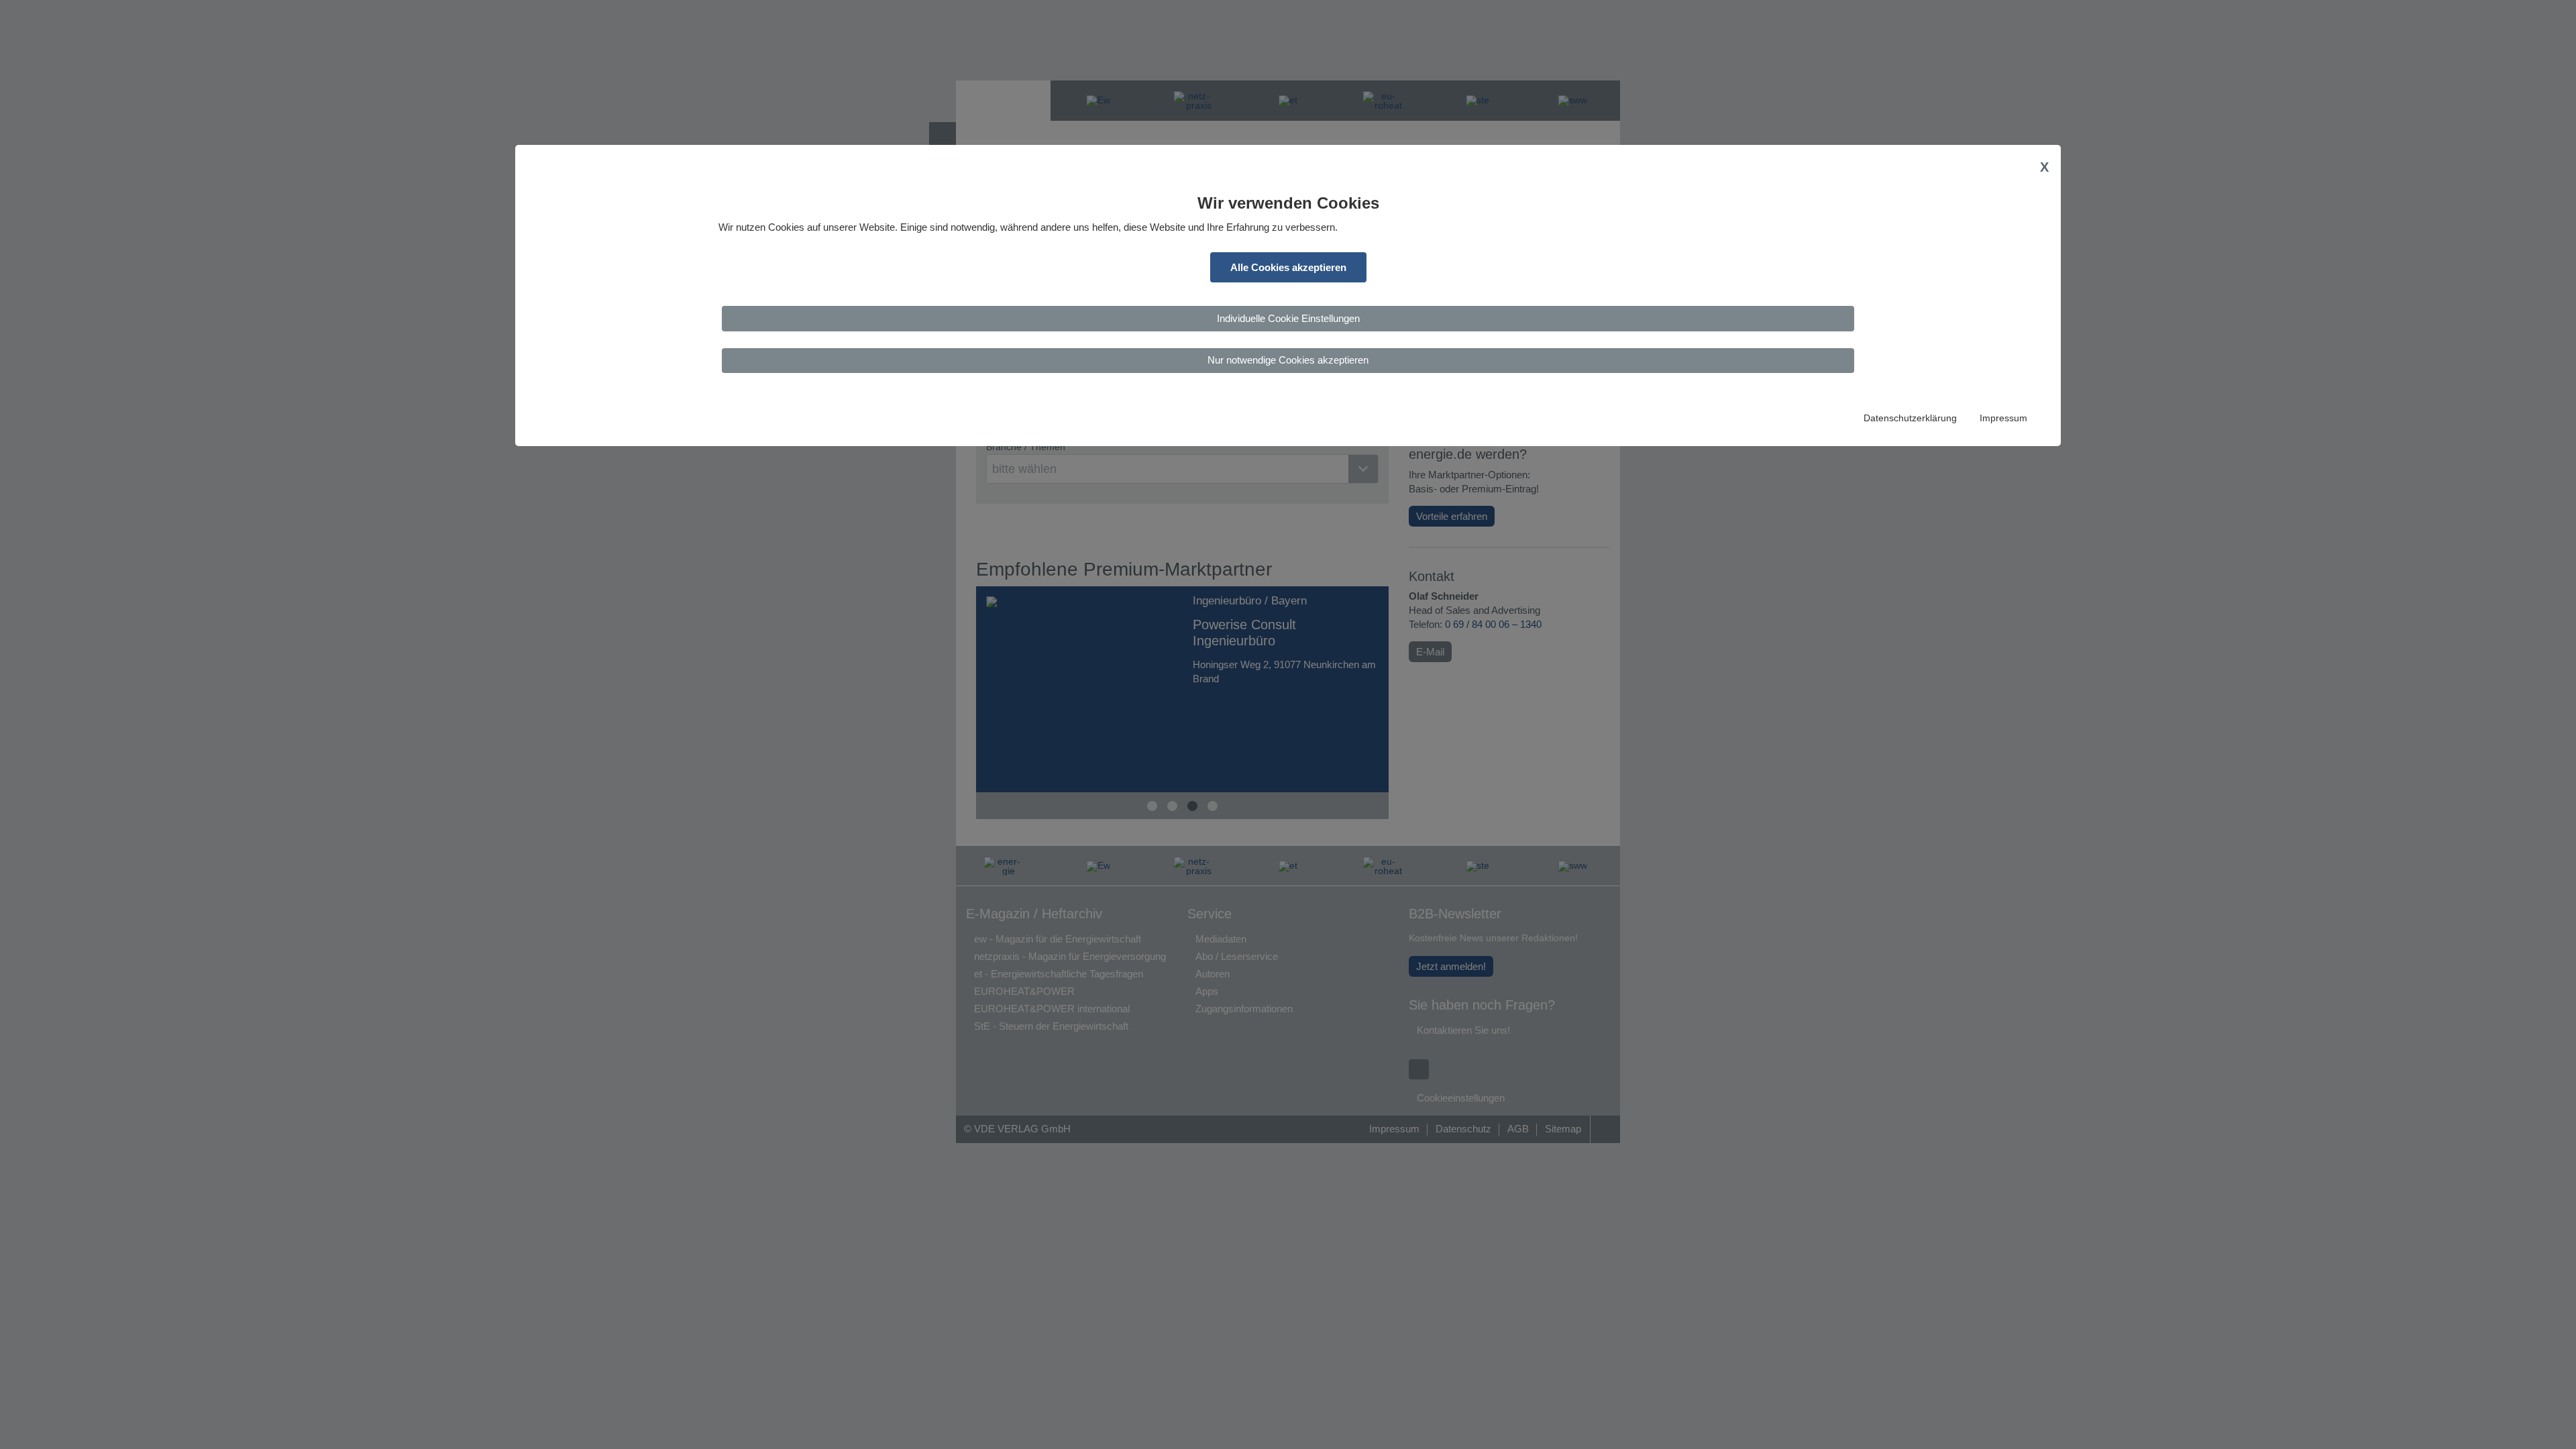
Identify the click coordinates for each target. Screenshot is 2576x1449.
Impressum (2003, 418)
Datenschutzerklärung (1910, 418)
